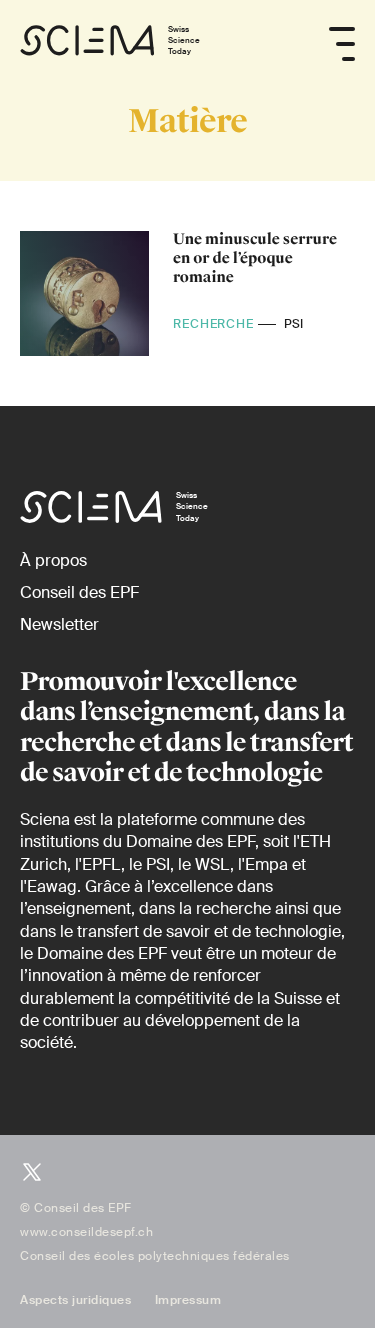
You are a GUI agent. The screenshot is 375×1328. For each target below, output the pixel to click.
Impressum (188, 1300)
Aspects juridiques (75, 1300)
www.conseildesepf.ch (86, 1232)
